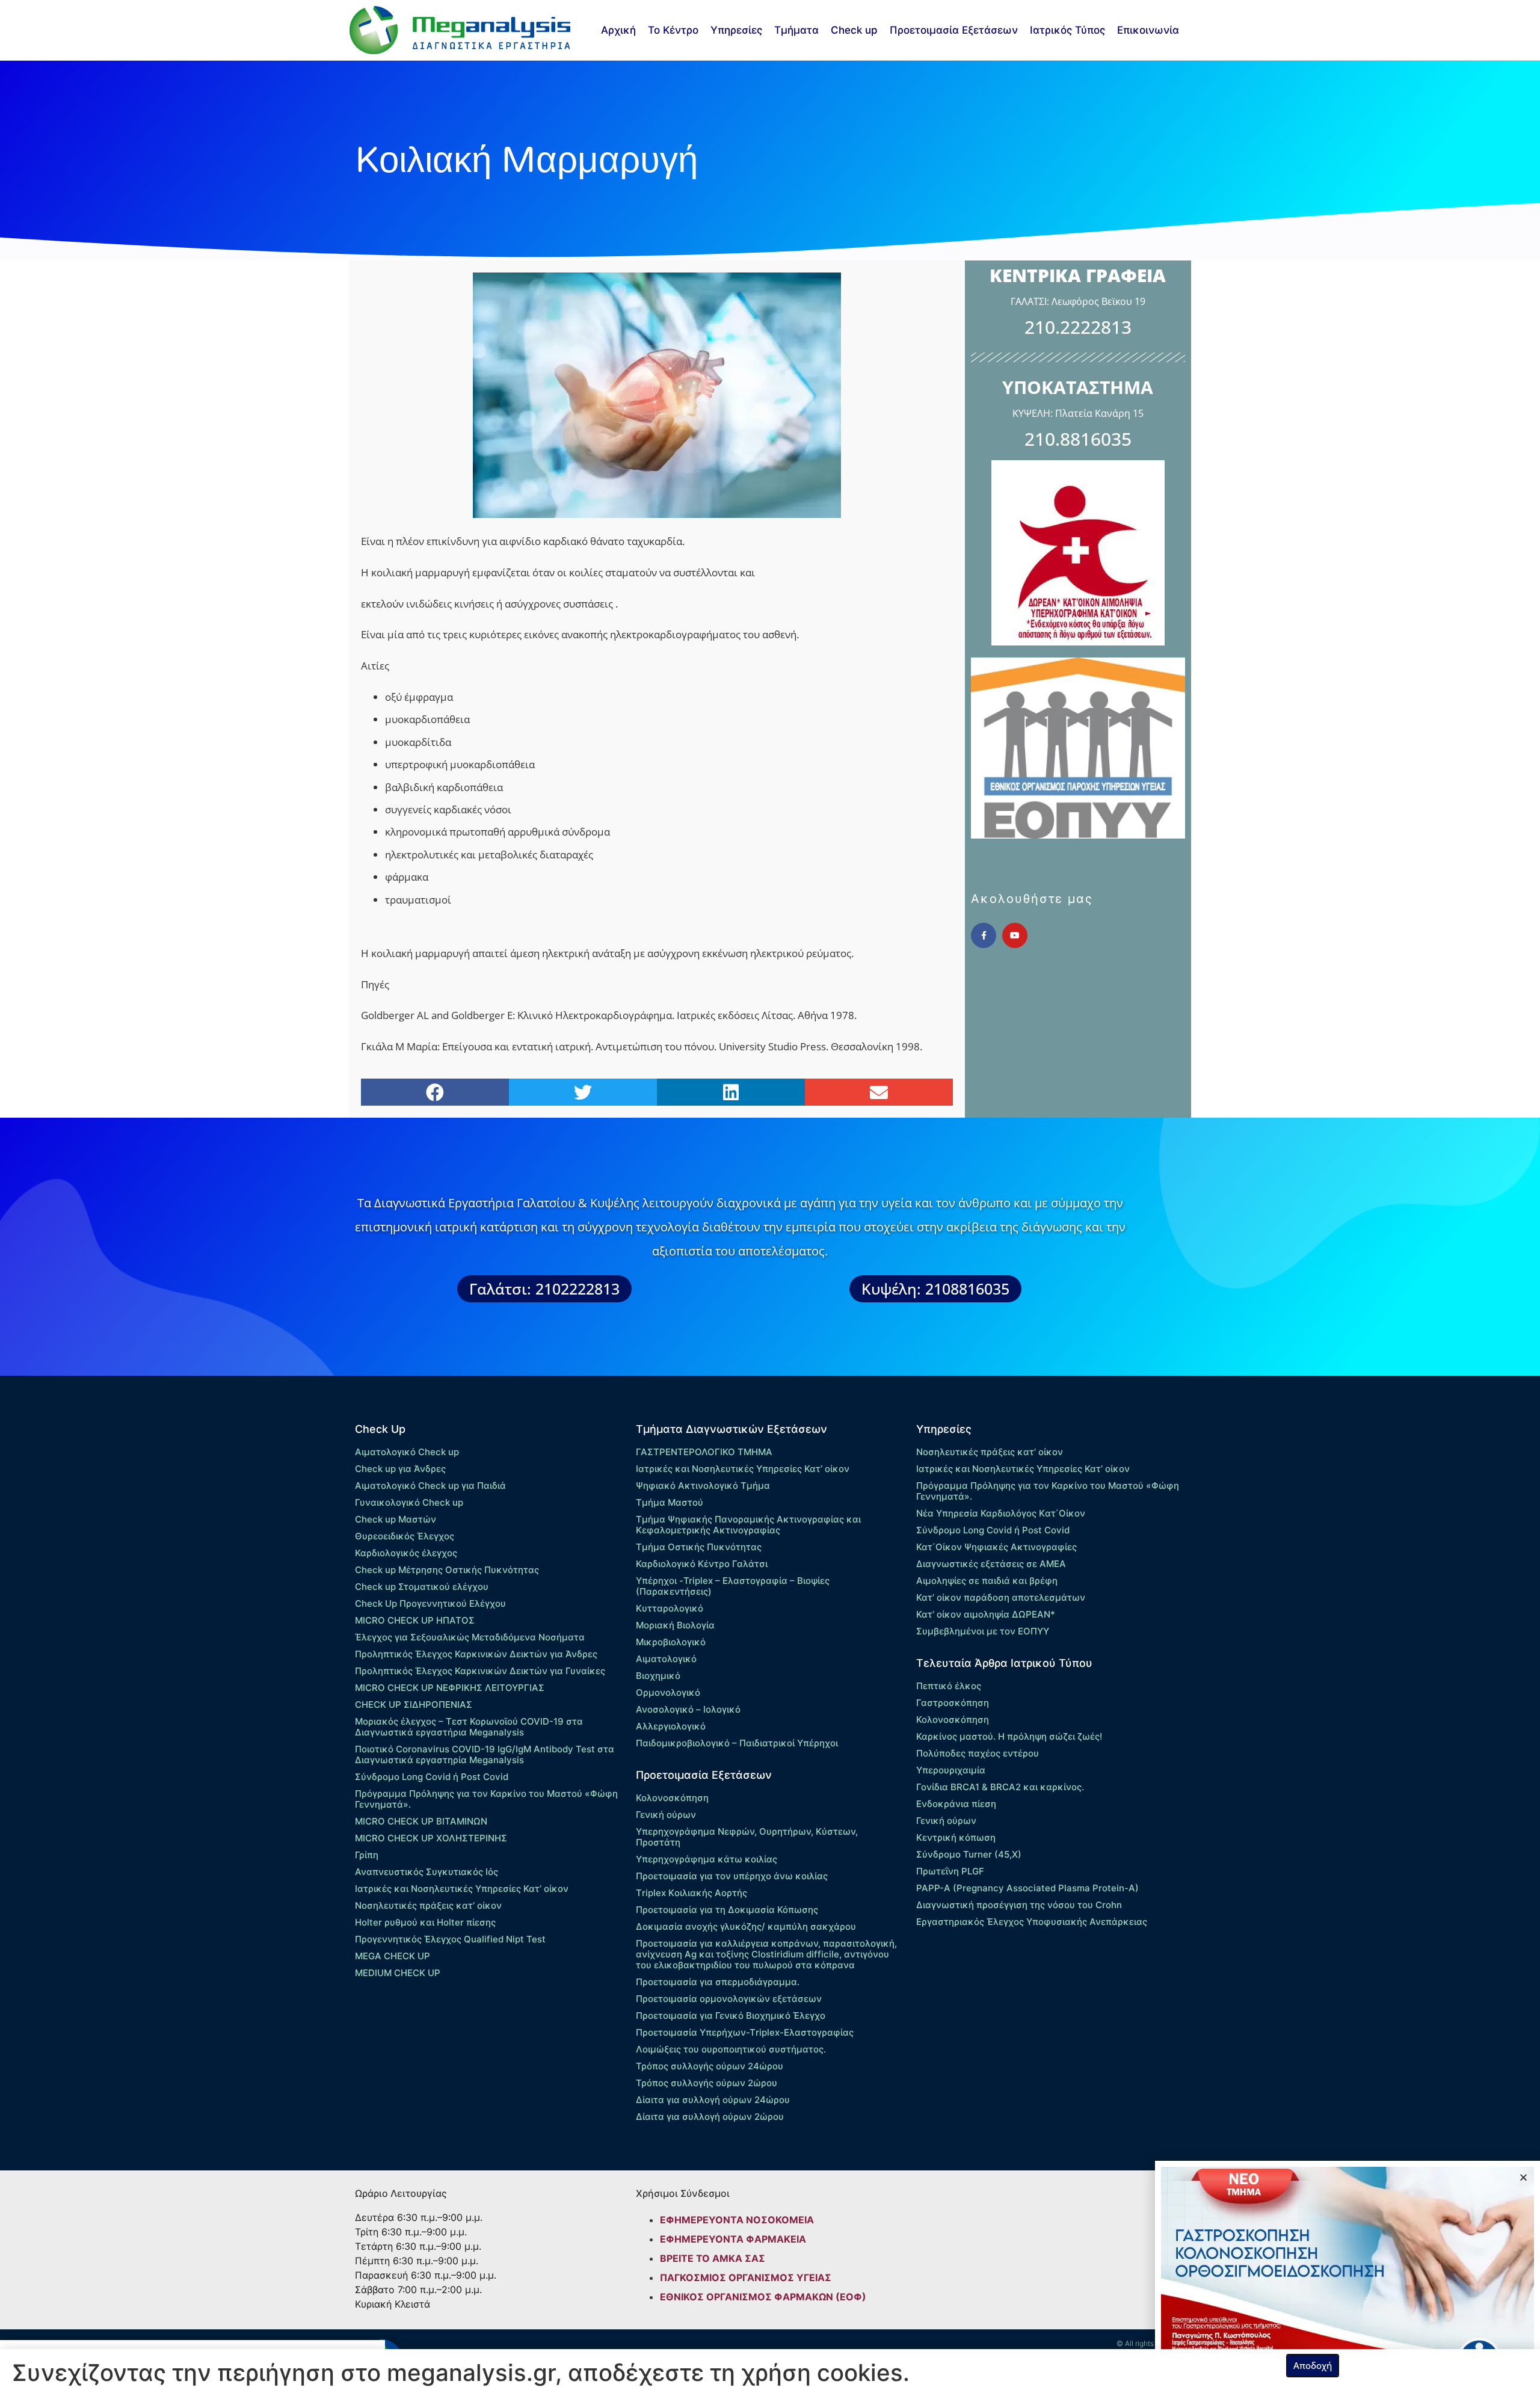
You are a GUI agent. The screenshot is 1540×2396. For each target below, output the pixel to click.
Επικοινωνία (1148, 30)
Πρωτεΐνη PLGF (950, 1871)
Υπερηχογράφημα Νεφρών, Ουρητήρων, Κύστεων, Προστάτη (747, 1837)
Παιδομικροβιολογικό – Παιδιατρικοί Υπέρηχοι (737, 1743)
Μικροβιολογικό (671, 1642)
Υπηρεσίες (736, 30)
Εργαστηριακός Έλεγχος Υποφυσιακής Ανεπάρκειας (1032, 1922)
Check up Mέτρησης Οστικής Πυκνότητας (447, 1570)
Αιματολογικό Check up (407, 1452)
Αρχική (618, 30)
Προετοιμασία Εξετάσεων (954, 30)
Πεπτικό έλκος (949, 1686)
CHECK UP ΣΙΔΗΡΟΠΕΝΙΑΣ (414, 1705)
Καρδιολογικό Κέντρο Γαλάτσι (702, 1564)
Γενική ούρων (666, 1815)
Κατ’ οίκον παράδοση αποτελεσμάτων (1001, 1597)
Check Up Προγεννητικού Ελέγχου (430, 1603)
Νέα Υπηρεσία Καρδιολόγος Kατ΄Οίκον (1001, 1513)
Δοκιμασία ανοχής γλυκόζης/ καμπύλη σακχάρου (746, 1926)
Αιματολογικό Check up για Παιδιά (430, 1486)
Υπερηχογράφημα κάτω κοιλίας (707, 1859)
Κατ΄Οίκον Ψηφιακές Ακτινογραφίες (996, 1547)
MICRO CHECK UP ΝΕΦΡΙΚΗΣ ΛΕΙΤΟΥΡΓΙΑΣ (450, 1688)
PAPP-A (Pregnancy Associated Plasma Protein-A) (1027, 1888)
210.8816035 (1078, 439)
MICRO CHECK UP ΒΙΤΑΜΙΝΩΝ (421, 1821)
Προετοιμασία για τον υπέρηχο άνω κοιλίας (732, 1876)
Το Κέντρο (673, 30)
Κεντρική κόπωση (956, 1837)
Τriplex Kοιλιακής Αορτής (691, 1893)
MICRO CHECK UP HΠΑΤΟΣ (415, 1620)
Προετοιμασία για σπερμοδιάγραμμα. (718, 1982)
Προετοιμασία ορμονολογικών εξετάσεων (729, 1999)
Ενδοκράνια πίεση (956, 1804)
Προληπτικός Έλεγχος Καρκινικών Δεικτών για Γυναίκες (480, 1671)
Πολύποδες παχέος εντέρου (978, 1753)
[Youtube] (1015, 935)
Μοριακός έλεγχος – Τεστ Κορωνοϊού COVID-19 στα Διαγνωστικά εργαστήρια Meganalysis (469, 1727)
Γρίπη (367, 1855)
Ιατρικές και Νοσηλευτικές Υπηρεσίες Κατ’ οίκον (462, 1889)
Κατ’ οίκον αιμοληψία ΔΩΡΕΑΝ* (986, 1614)
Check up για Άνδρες (400, 1469)
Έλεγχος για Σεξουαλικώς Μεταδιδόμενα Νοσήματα (470, 1637)
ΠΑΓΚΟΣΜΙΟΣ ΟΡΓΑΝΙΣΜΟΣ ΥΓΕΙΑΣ (746, 2277)
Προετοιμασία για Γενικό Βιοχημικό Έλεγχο (731, 2016)
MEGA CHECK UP (393, 1956)
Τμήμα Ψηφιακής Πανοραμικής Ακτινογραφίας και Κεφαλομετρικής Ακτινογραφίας (748, 1525)
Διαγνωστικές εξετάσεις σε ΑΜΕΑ (991, 1564)
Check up (854, 30)
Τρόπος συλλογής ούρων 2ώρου (707, 2083)
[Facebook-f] (984, 935)
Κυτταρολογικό (670, 1608)
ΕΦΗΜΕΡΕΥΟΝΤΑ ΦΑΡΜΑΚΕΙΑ (733, 2239)
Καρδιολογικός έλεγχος (406, 1553)
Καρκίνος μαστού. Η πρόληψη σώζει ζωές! (1009, 1736)
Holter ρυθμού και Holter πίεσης (425, 1922)
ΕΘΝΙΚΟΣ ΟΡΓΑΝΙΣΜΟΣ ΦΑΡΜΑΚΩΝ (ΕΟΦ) (763, 2297)
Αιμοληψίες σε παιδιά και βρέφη (987, 1581)
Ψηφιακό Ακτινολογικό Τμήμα (703, 1486)
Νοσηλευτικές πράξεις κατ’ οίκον (428, 1905)
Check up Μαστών (396, 1519)
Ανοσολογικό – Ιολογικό (688, 1709)
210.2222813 (1078, 327)
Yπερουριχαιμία (951, 1770)
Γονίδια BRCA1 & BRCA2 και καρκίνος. (1000, 1787)
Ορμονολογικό (668, 1692)
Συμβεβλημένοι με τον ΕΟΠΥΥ (983, 1631)
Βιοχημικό (658, 1676)
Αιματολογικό (666, 1659)
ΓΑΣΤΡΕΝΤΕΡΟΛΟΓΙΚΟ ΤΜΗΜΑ (704, 1452)
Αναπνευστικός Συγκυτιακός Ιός (427, 1872)
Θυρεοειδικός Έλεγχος (405, 1536)
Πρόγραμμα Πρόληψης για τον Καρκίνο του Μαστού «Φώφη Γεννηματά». (486, 1799)
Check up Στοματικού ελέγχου (422, 1587)
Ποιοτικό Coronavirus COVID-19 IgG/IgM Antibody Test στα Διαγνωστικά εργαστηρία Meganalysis (485, 1754)
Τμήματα (796, 30)
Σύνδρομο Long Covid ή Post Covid (432, 1777)
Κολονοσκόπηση (672, 1798)
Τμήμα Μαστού (670, 1502)
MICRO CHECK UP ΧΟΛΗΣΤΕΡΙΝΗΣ (431, 1838)
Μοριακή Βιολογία (675, 1625)
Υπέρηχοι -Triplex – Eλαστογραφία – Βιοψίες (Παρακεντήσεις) (733, 1586)
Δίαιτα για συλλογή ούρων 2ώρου (710, 2117)
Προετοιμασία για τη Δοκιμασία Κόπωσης (727, 1910)
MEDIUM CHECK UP (398, 1973)
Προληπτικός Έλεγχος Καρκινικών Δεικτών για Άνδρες (476, 1654)
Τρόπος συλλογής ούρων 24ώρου (710, 2066)
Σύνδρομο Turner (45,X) (969, 1854)
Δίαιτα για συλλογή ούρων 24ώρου (713, 2100)
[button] (435, 1092)
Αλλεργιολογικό (671, 1726)
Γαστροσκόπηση (953, 1703)
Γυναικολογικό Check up (409, 1502)
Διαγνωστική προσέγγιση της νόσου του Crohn (1019, 1905)
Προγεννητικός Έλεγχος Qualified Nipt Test (450, 1939)
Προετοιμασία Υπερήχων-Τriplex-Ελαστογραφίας (745, 2032)
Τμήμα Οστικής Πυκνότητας (699, 1547)
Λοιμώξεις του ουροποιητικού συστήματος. (731, 2049)
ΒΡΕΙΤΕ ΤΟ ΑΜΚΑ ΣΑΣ (713, 2258)
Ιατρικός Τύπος (1067, 30)
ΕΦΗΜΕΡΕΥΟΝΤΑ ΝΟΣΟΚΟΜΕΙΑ (737, 2220)
